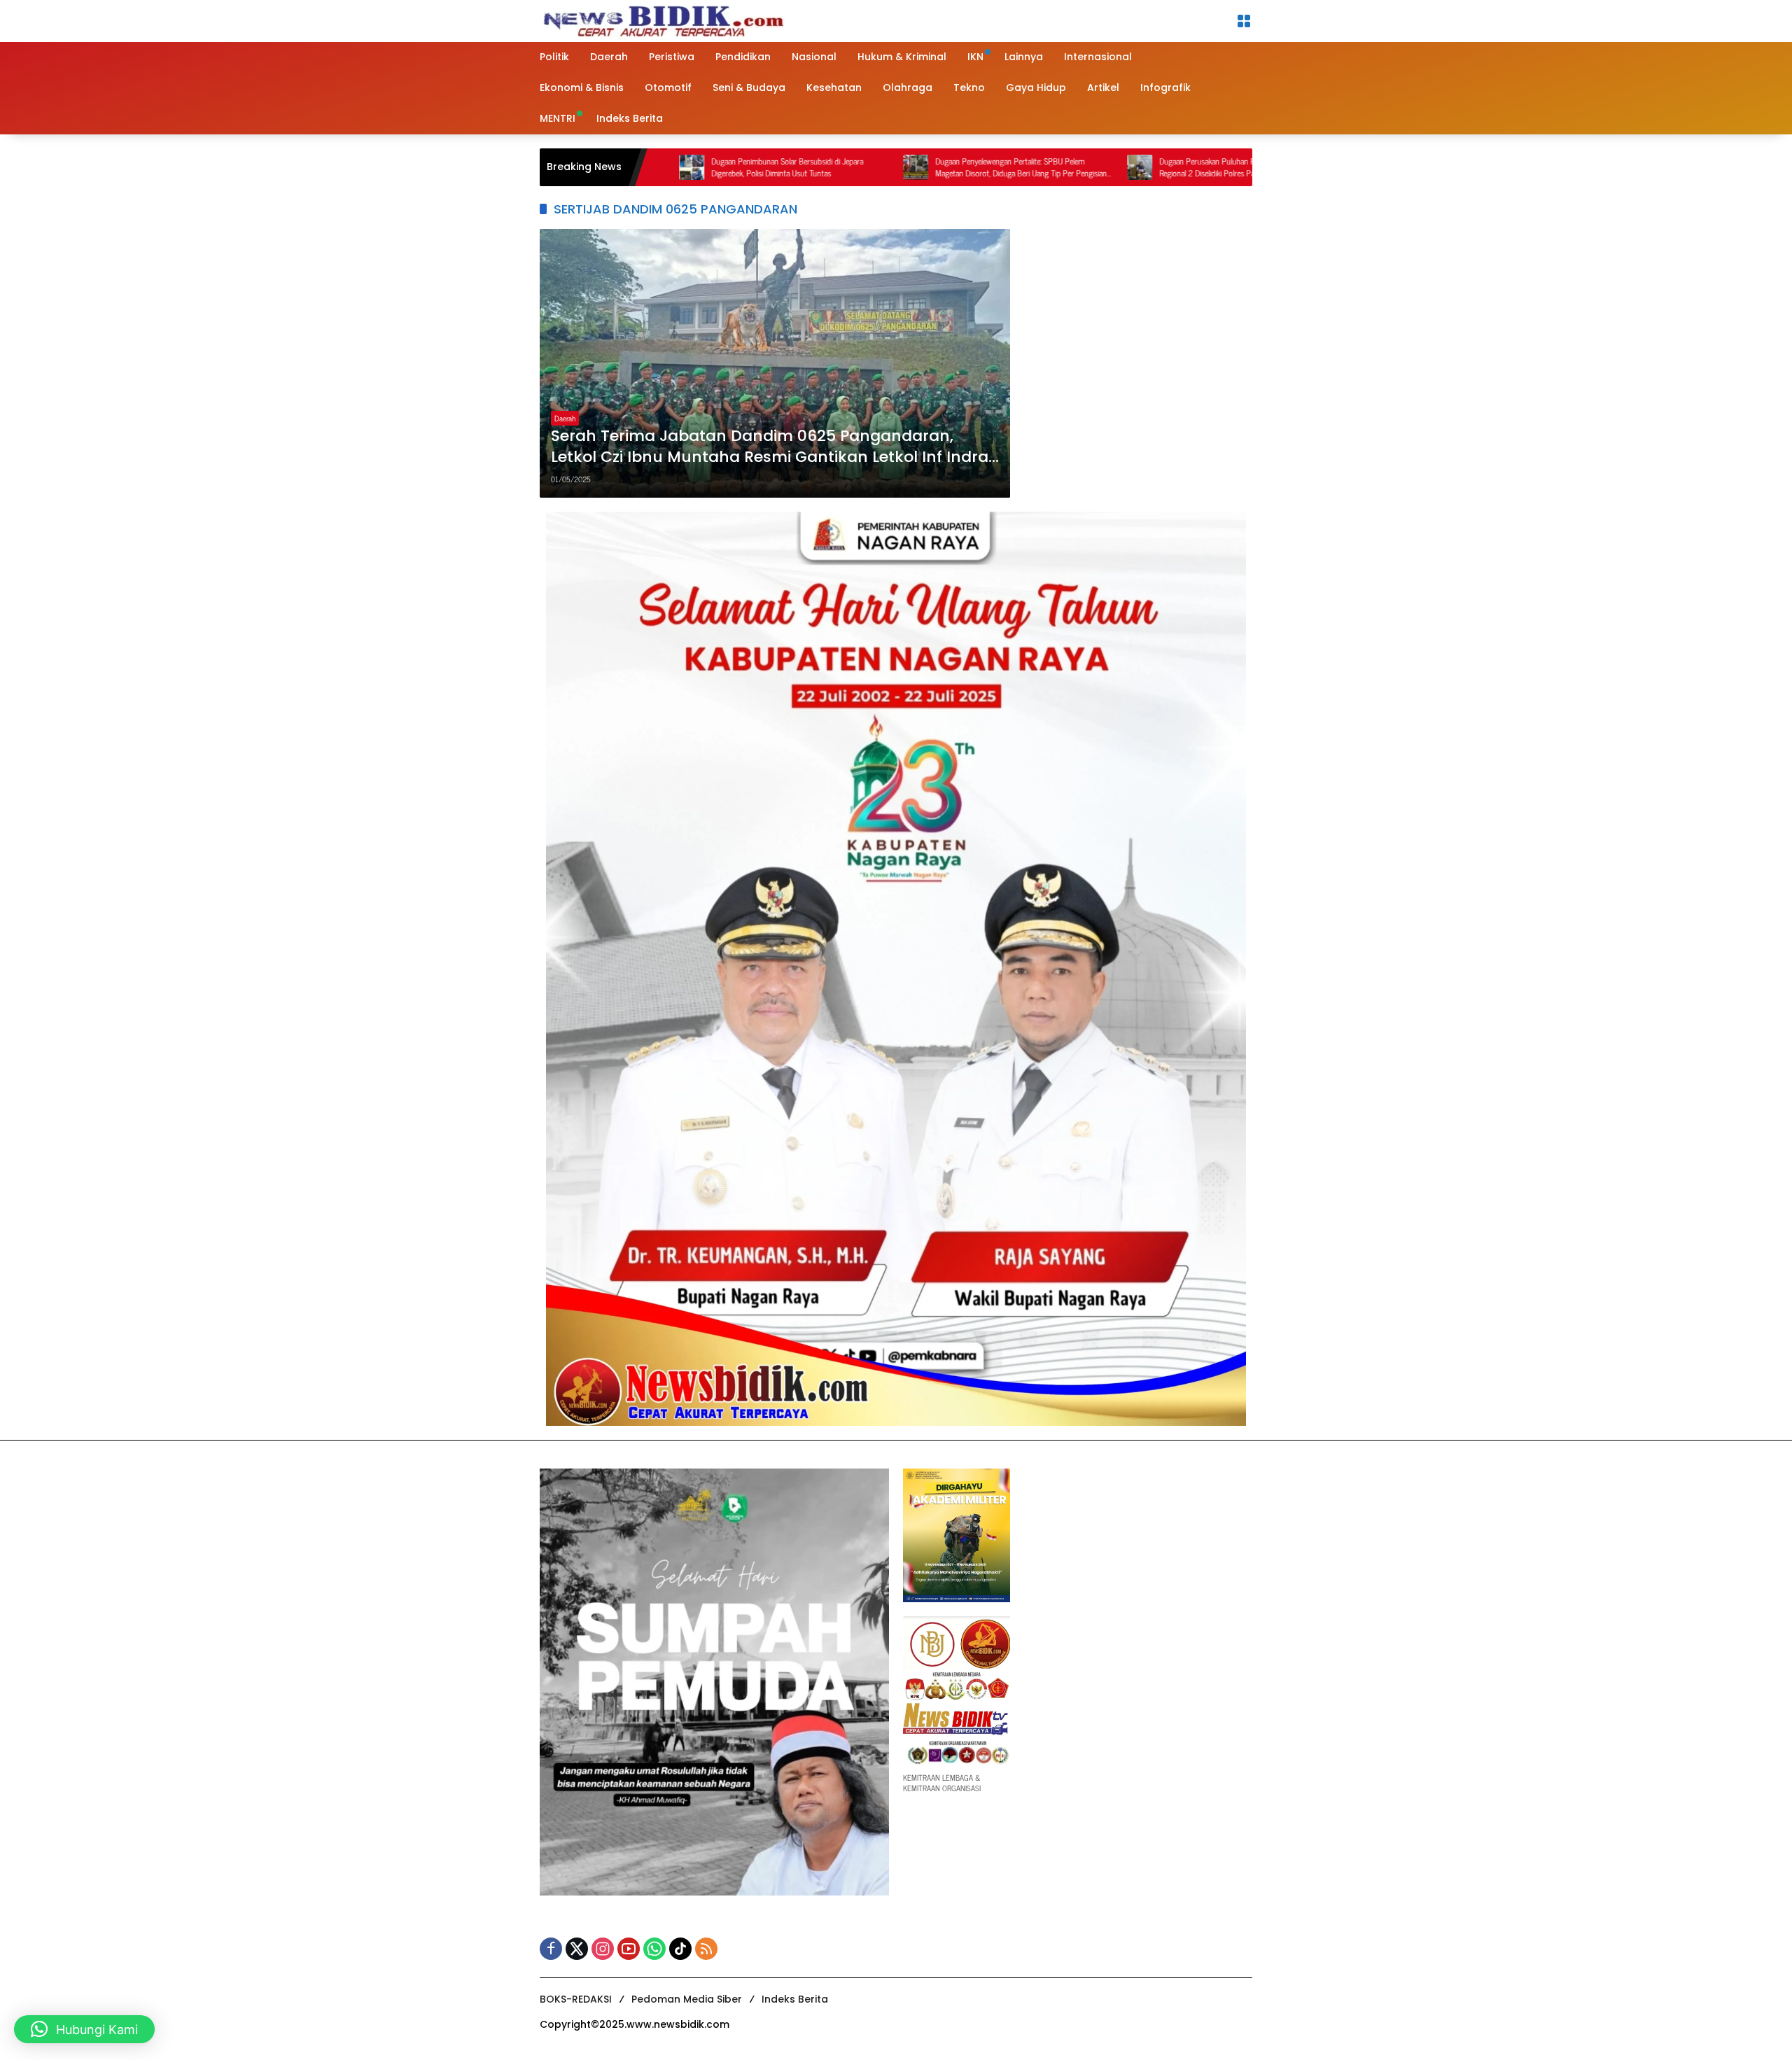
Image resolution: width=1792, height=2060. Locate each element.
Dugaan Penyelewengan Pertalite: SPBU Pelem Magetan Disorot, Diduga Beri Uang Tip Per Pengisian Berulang (913, 167)
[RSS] (706, 1949)
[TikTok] (680, 1949)
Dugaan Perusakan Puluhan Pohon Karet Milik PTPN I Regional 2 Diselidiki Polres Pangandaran (1138, 167)
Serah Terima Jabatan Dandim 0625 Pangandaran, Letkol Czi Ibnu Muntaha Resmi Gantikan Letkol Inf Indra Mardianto (770, 447)
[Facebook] (551, 1949)
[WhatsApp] (654, 1949)
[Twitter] (577, 1949)
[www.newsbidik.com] (662, 19)
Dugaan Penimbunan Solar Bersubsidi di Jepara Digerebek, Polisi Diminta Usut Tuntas (679, 167)
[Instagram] (603, 1949)
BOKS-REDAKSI (576, 1999)
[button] (84, 2029)
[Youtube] (629, 1949)
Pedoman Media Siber (687, 1999)
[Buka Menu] (1244, 21)
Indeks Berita (795, 1999)
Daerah (565, 418)
